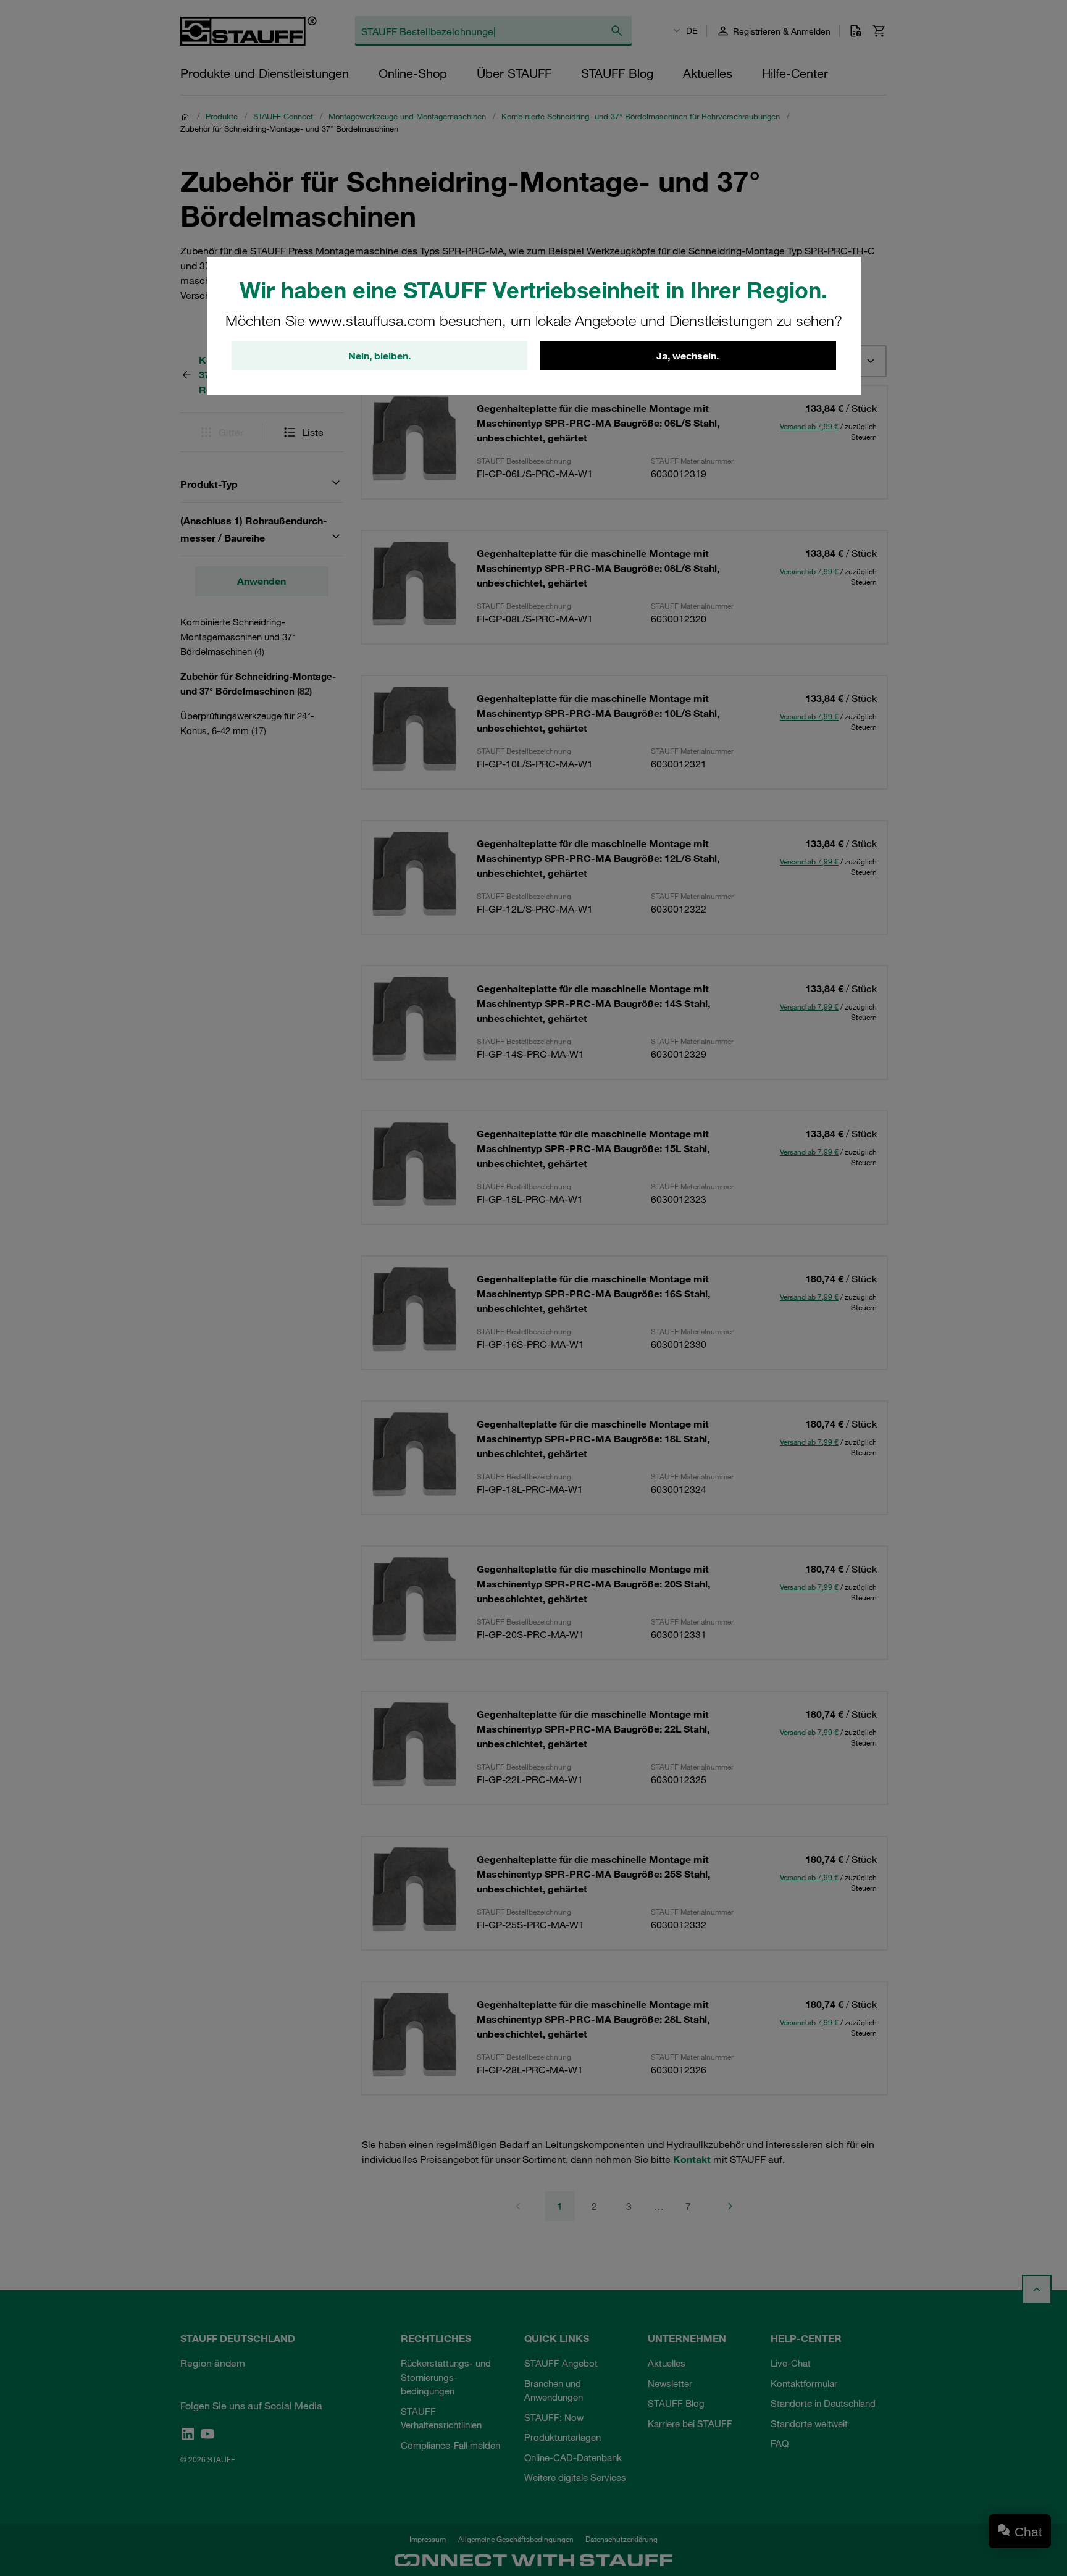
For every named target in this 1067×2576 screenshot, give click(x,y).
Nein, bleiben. (379, 356)
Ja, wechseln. (688, 356)
